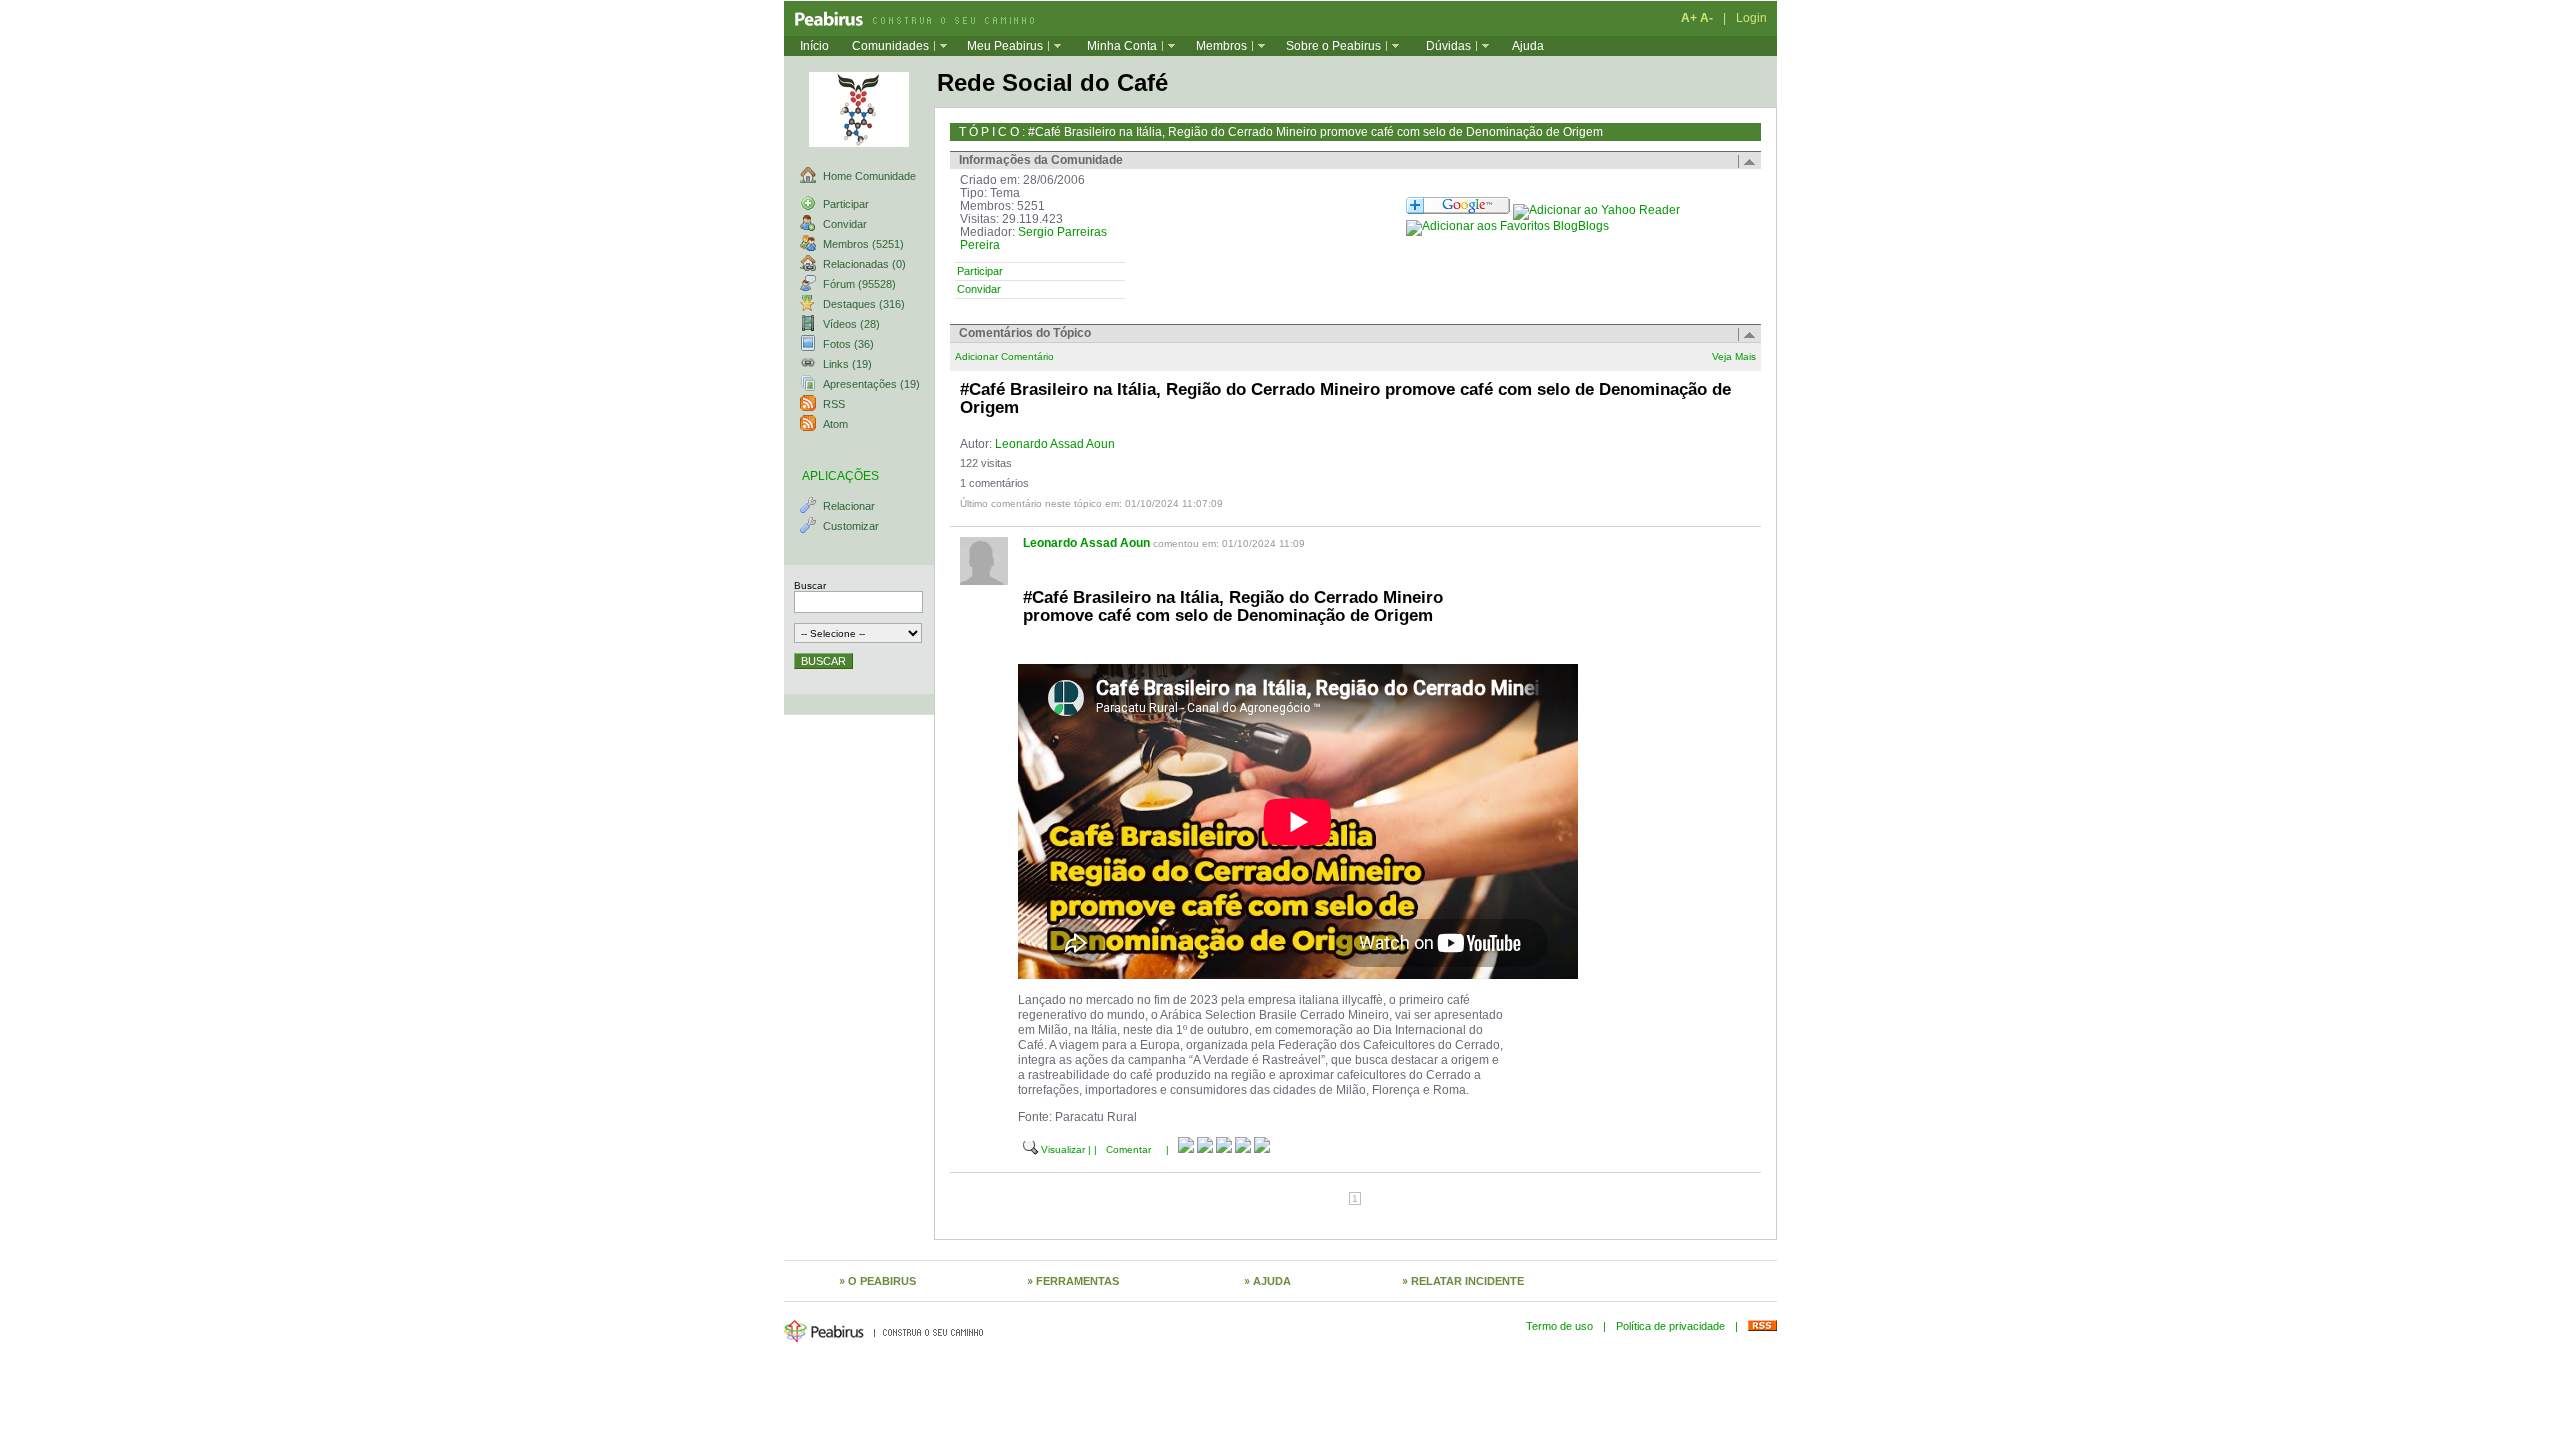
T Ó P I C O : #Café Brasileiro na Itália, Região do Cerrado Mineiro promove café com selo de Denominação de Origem (1281, 132)
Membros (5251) (863, 244)
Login (1751, 18)
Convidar (845, 224)
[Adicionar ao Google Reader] (1458, 210)
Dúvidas (1448, 46)
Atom (835, 424)
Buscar (810, 585)
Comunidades (890, 46)
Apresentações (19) (871, 384)
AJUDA (1272, 1281)
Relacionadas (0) (864, 264)
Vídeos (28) (851, 324)
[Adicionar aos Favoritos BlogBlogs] (1507, 226)
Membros (1221, 46)
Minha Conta (1122, 46)
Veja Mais (1734, 356)
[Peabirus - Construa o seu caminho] (909, 18)
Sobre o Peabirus (1333, 46)
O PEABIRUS (882, 1281)
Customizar (851, 526)
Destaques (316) (864, 304)
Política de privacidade (1670, 1326)
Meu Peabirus (1005, 46)
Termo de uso (1559, 1326)
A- (1706, 18)
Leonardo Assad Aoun (1055, 444)
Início (814, 46)
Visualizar (1063, 1149)
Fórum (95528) (859, 284)
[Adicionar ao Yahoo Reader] (1596, 210)
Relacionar (849, 506)
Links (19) (847, 364)
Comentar (1128, 1149)
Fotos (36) (848, 344)
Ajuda (1528, 46)
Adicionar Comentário (1004, 356)
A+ (1689, 18)
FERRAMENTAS (1077, 1281)
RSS (834, 404)
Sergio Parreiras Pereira (1033, 238)
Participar (846, 204)
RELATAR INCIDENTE (1467, 1281)
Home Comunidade (869, 176)
